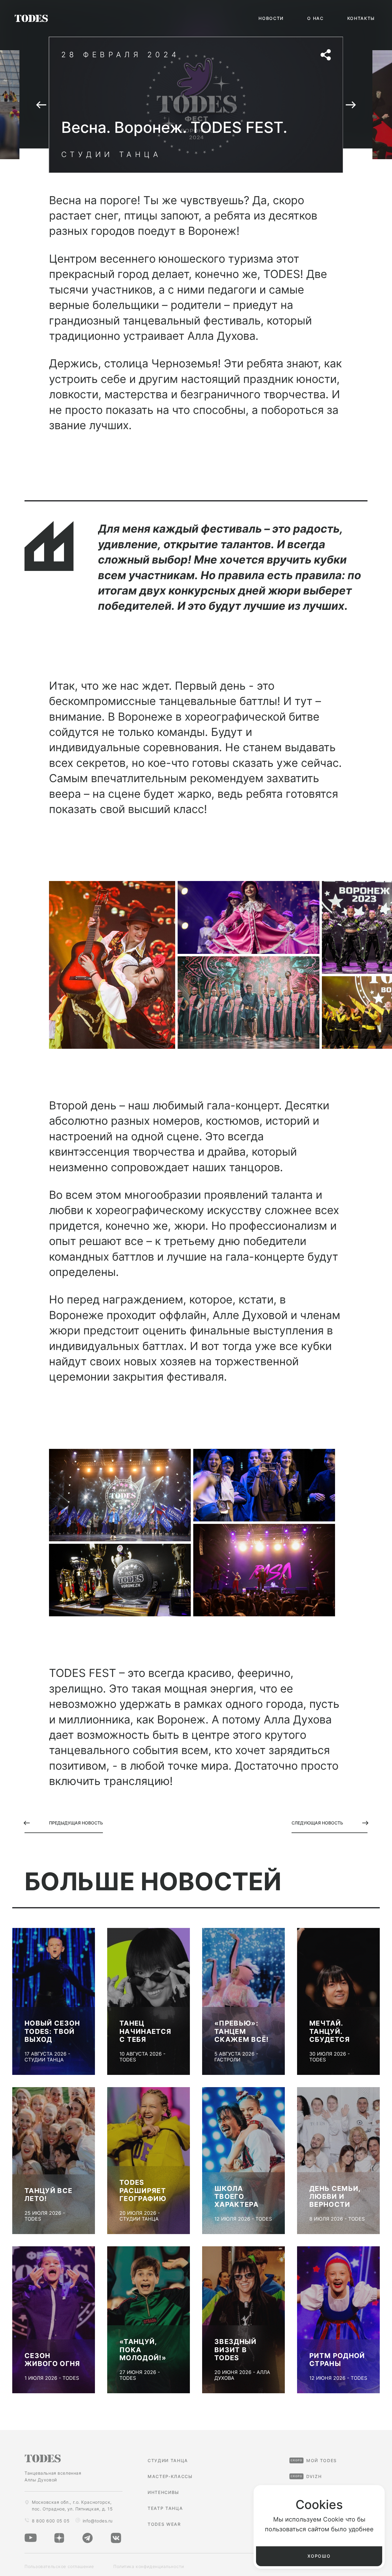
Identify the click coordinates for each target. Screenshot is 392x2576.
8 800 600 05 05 (51, 2521)
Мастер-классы (170, 2477)
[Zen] (59, 2538)
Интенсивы (163, 2492)
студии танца (168, 2461)
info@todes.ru (98, 2521)
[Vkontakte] (116, 2538)
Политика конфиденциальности (149, 2566)
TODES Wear (164, 2524)
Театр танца (165, 2508)
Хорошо (319, 2556)
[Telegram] (88, 2538)
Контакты (361, 18)
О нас (315, 18)
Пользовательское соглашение (59, 2566)
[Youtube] (31, 2538)
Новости (271, 18)
